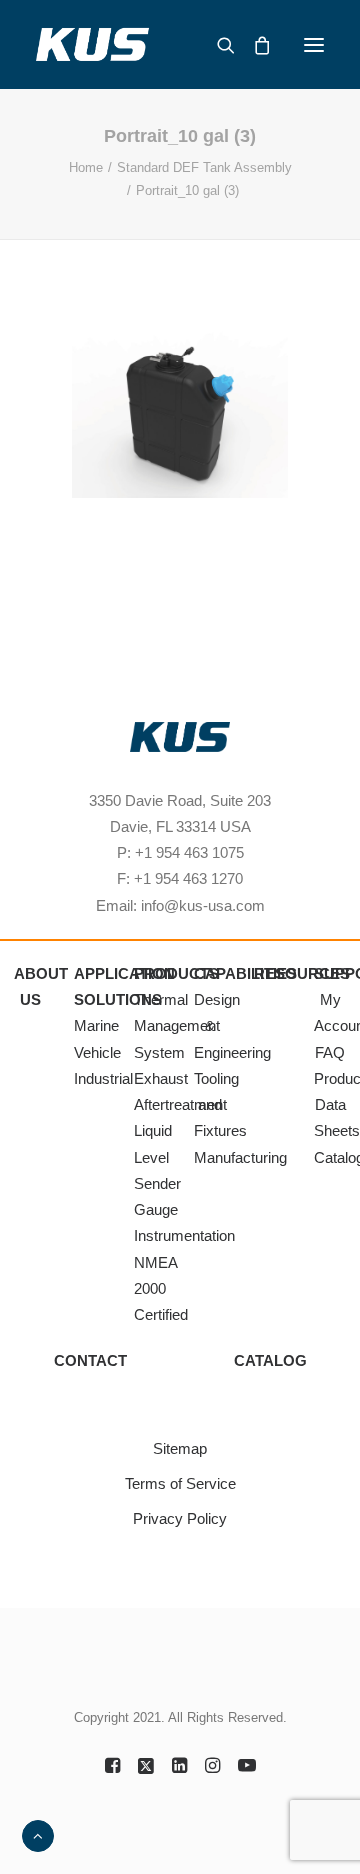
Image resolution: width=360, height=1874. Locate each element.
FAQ (330, 1052)
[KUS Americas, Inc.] (93, 44)
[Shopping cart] (253, 45)
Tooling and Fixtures (220, 1105)
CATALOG (270, 1360)
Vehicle (97, 1052)
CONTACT (90, 1360)
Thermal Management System (177, 1026)
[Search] (217, 45)
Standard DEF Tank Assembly (204, 167)
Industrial (103, 1078)
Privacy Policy (180, 1518)
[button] (314, 44)
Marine (96, 1025)
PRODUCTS (176, 973)
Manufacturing (240, 1157)
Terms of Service (180, 1483)
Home (86, 167)
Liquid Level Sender (157, 1157)
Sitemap (180, 1448)
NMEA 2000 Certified (161, 1289)
